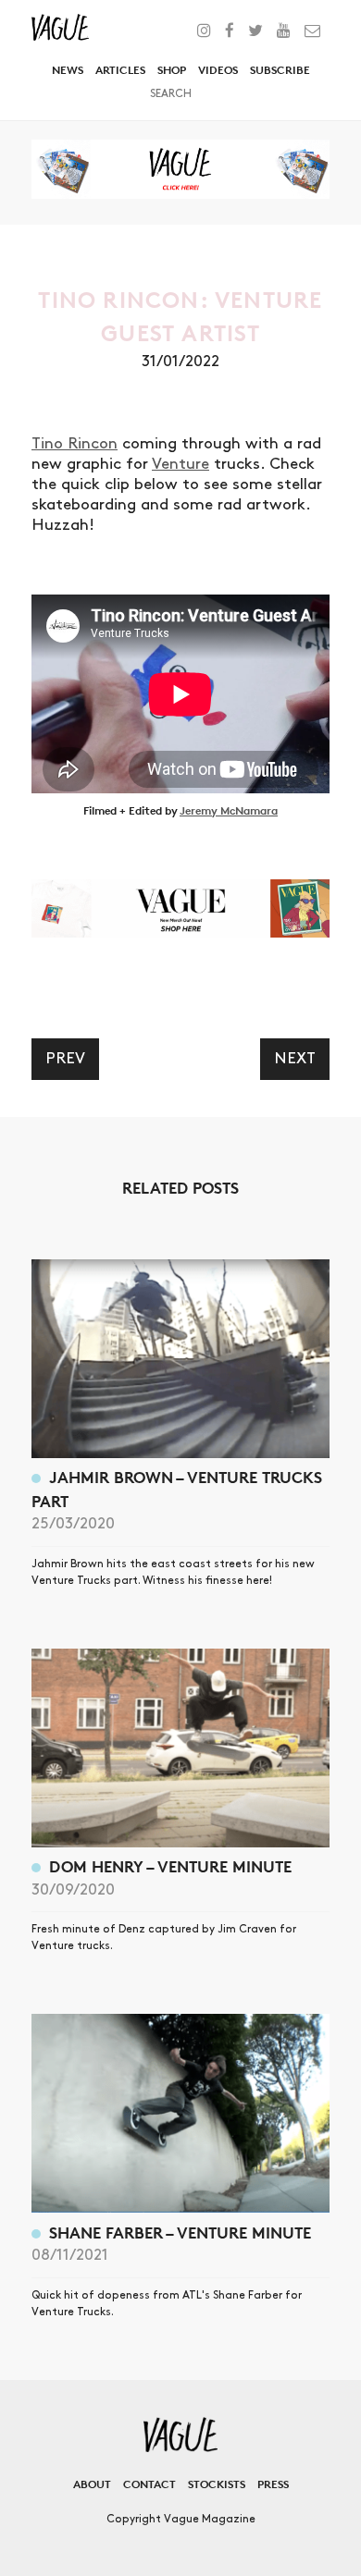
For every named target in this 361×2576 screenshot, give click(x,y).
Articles (120, 70)
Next (295, 1059)
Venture (180, 464)
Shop (172, 70)
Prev (65, 1059)
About (92, 2484)
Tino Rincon (75, 444)
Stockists (217, 2484)
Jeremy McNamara (229, 810)
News (68, 70)
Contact (149, 2484)
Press (273, 2484)
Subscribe (280, 70)
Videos (218, 70)
